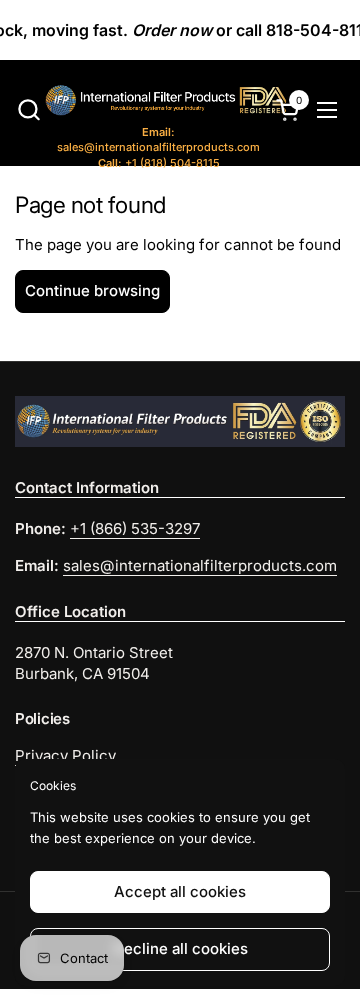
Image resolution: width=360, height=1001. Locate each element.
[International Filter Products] (147, 103)
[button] (28, 109)
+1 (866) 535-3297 (135, 528)
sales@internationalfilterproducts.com (158, 139)
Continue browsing (92, 290)
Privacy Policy (65, 755)
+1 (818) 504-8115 (159, 163)
